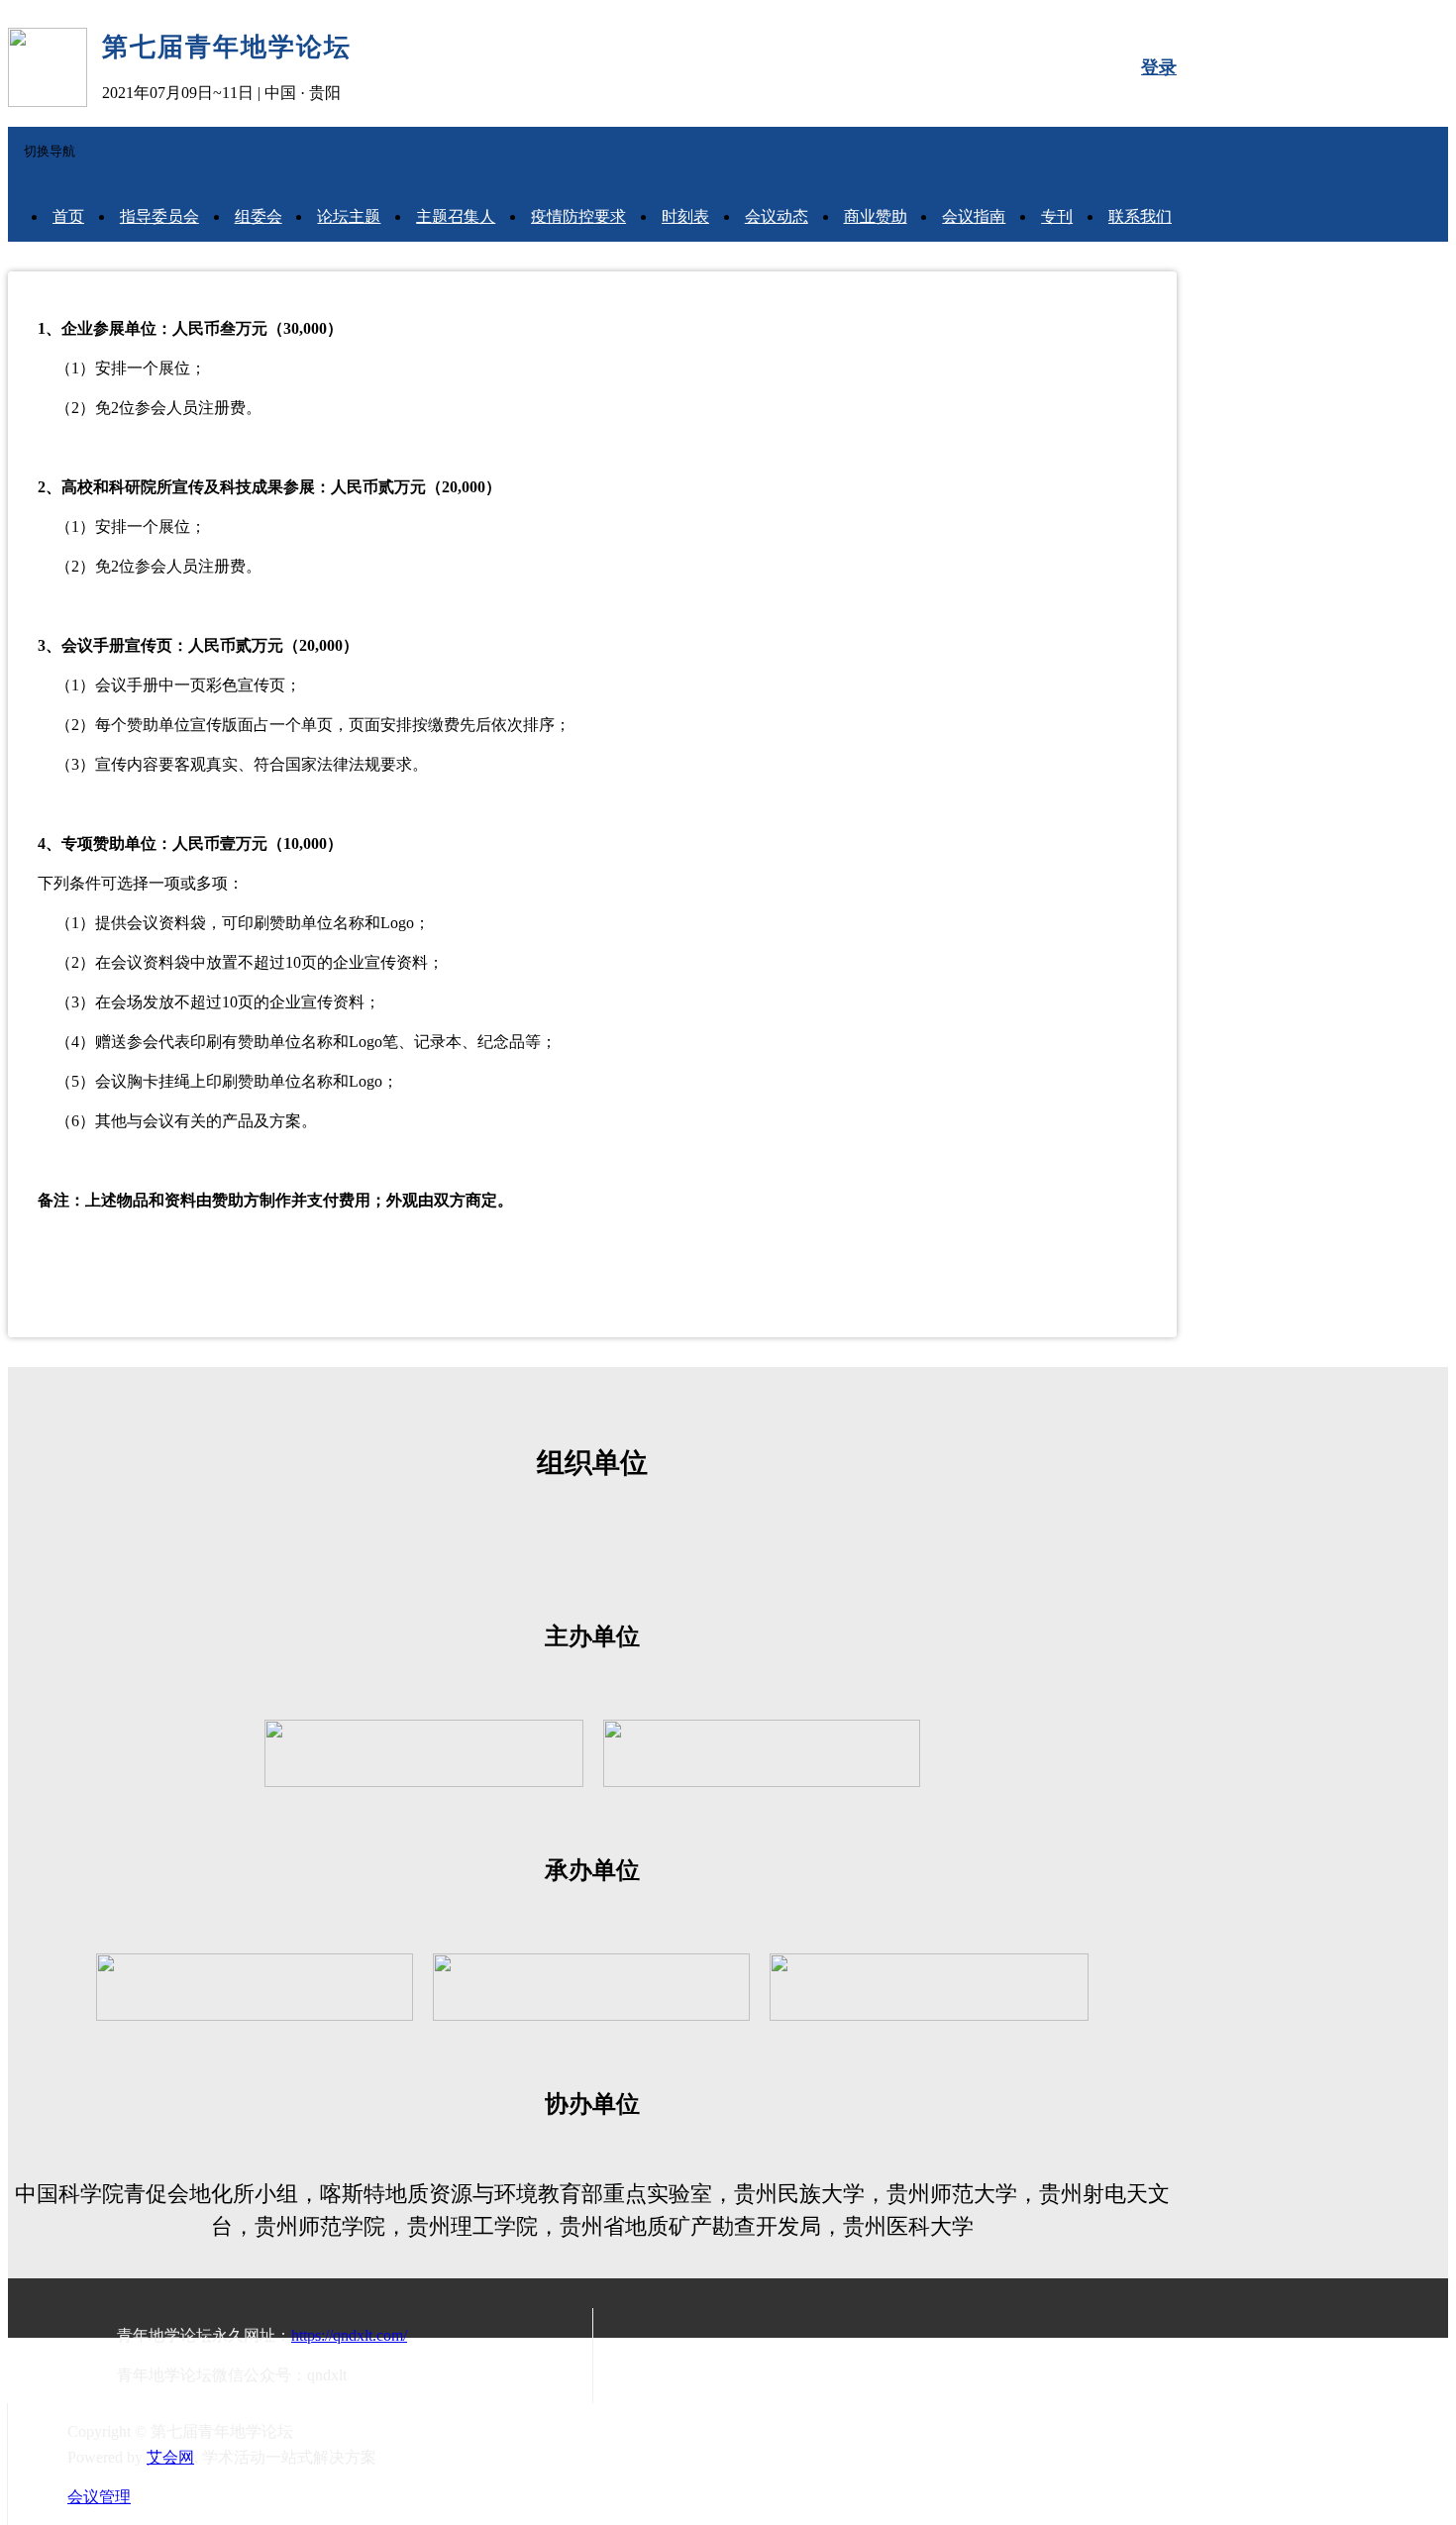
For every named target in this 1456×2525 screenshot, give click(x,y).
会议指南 (974, 216)
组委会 (259, 216)
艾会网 (170, 2457)
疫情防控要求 (578, 216)
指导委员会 (159, 216)
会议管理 (99, 2497)
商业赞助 (876, 216)
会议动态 (777, 216)
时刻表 (685, 216)
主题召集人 (456, 216)
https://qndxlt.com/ (349, 2335)
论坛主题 (349, 216)
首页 (68, 216)
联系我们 (1140, 216)
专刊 (1057, 216)
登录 (1159, 67)
